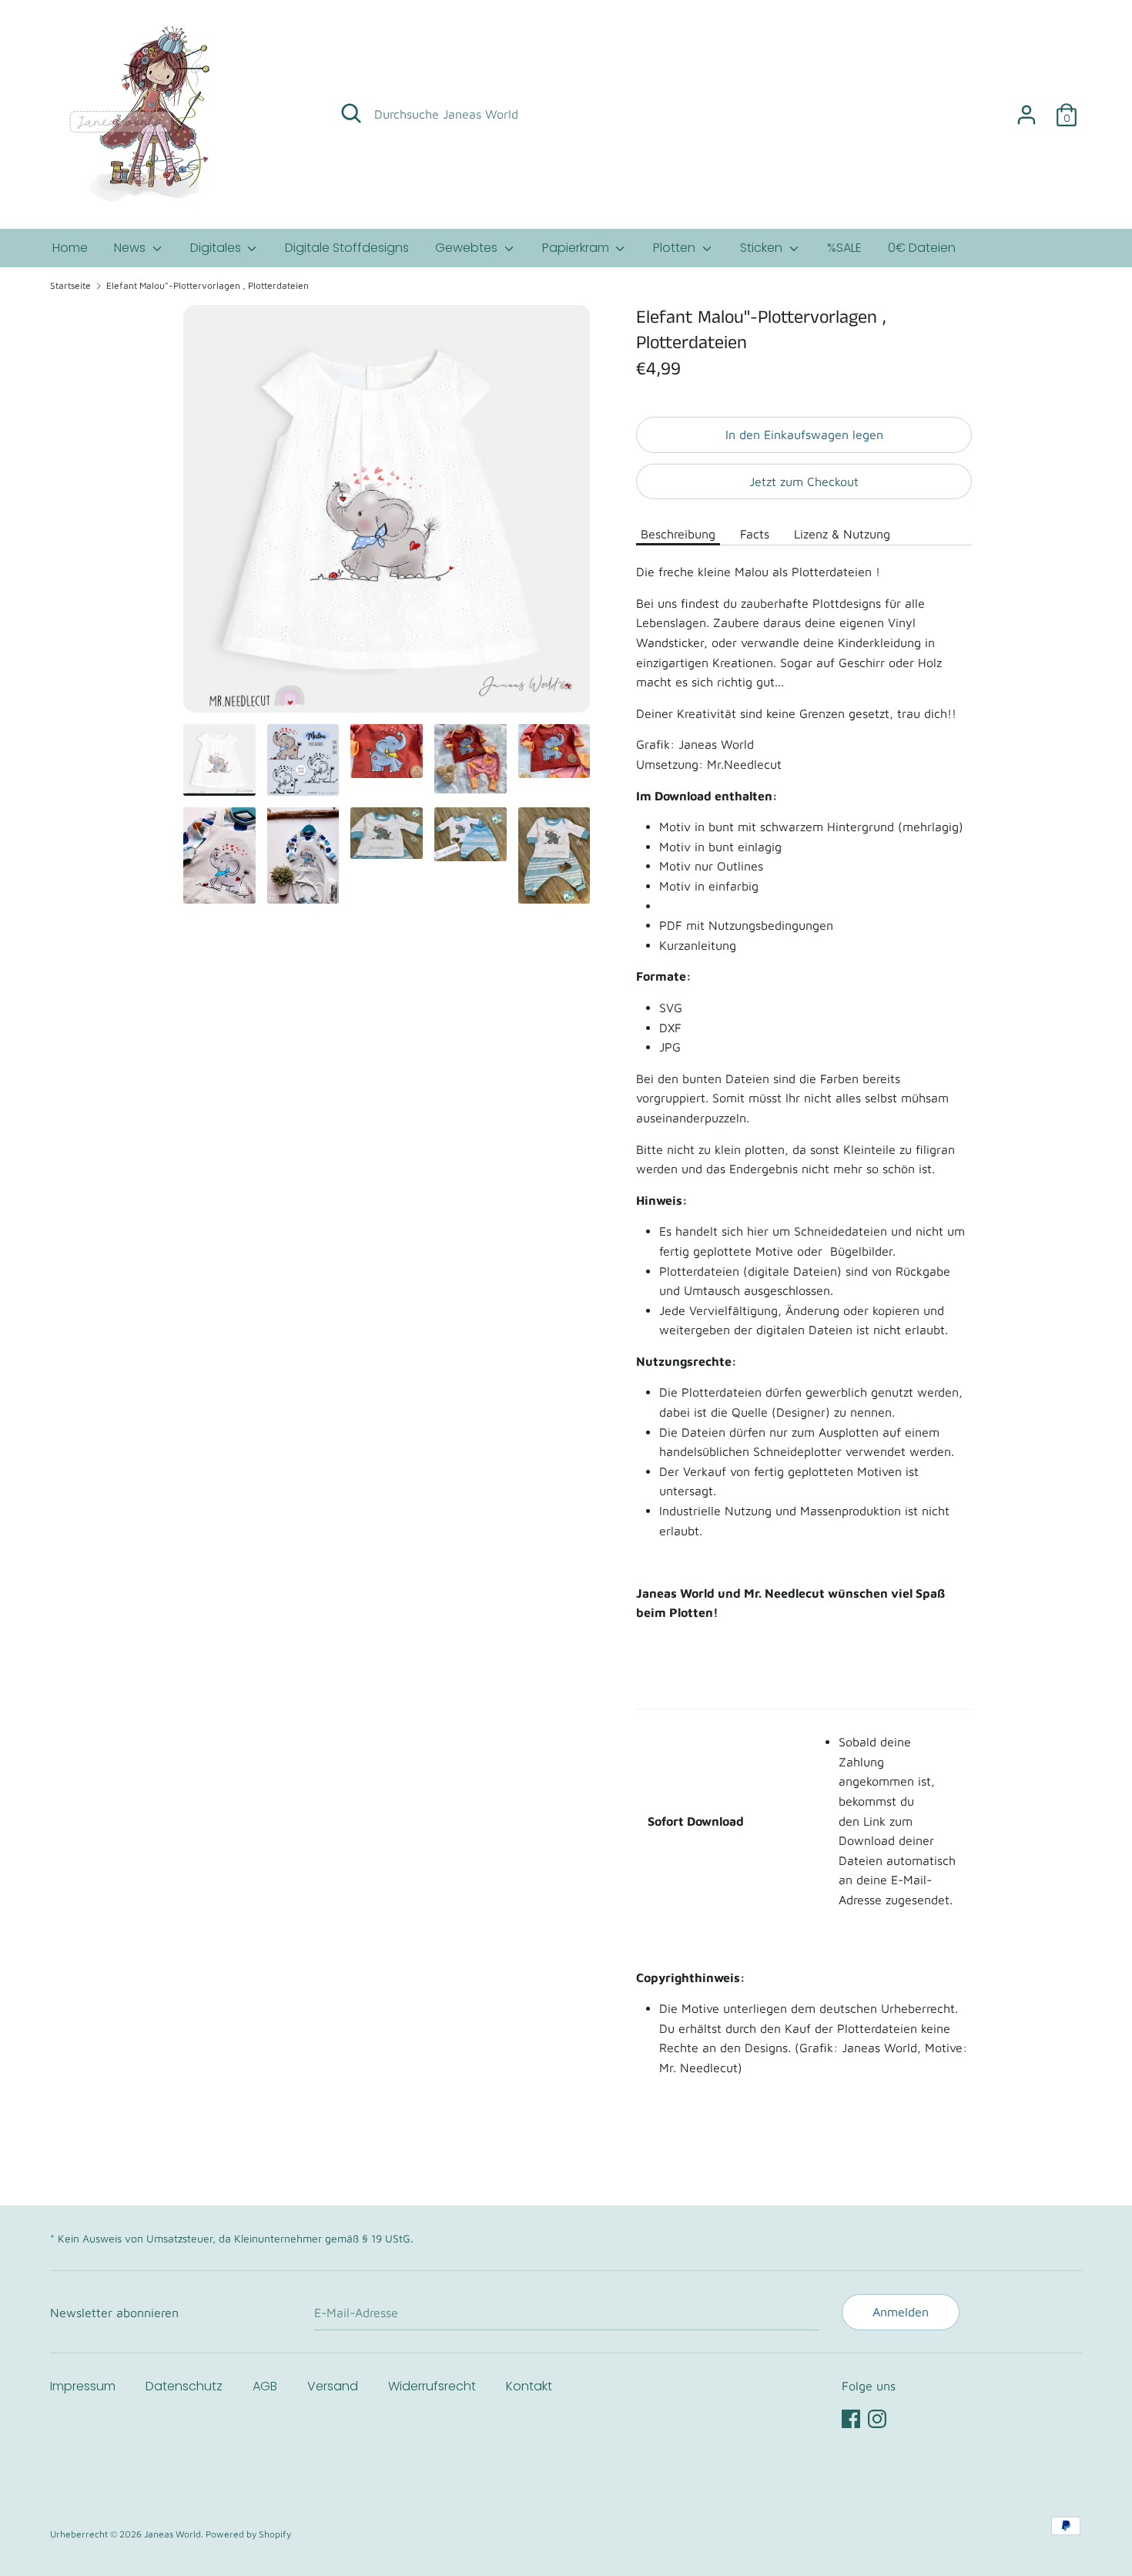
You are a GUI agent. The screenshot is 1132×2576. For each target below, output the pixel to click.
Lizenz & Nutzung (842, 534)
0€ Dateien (922, 248)
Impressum (83, 2386)
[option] (387, 515)
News (131, 248)
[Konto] (1027, 109)
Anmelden (901, 2312)
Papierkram (577, 248)
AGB (265, 2386)
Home (70, 248)
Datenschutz (184, 2386)
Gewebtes (468, 248)
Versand (333, 2386)
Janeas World (172, 2534)
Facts (755, 534)
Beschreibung (678, 534)
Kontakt (529, 2386)
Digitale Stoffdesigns (347, 248)
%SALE (844, 248)
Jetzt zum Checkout (804, 481)
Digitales (217, 248)
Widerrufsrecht (432, 2386)
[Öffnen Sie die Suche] (351, 113)
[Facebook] (851, 2417)
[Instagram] (877, 2417)
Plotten (676, 248)
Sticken (763, 248)
